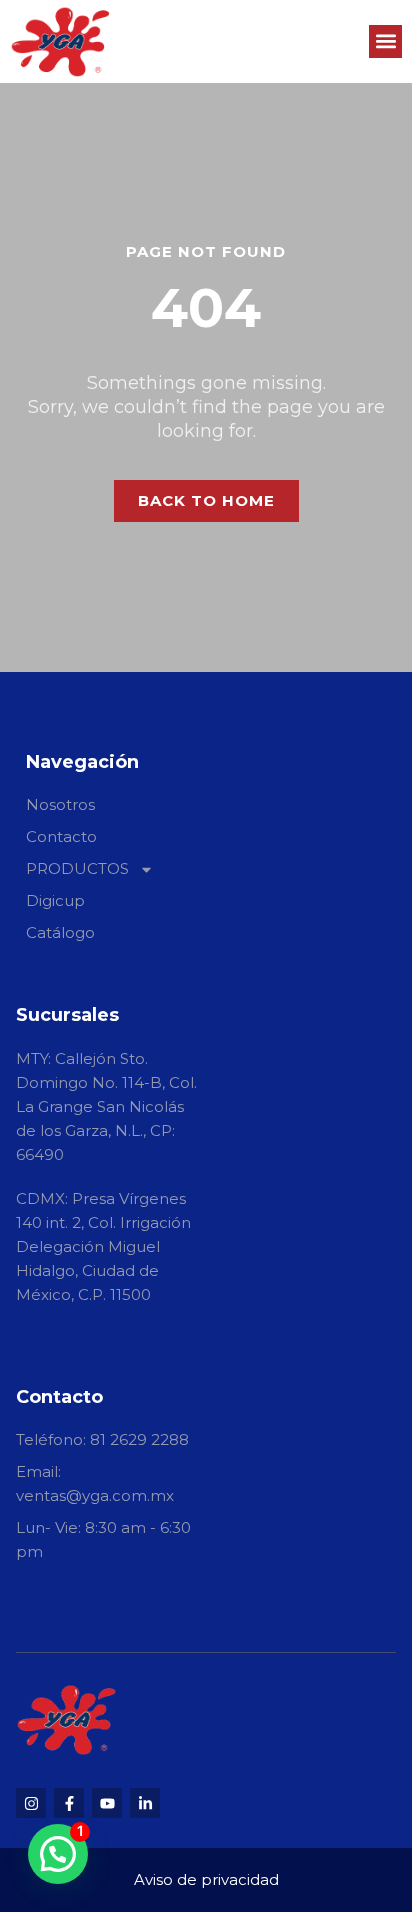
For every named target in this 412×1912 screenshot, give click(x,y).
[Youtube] (107, 1803)
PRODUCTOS (77, 868)
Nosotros (60, 804)
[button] (385, 41)
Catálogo (60, 932)
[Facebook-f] (69, 1803)
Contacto (61, 836)
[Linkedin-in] (145, 1803)
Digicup (55, 900)
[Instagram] (31, 1803)
